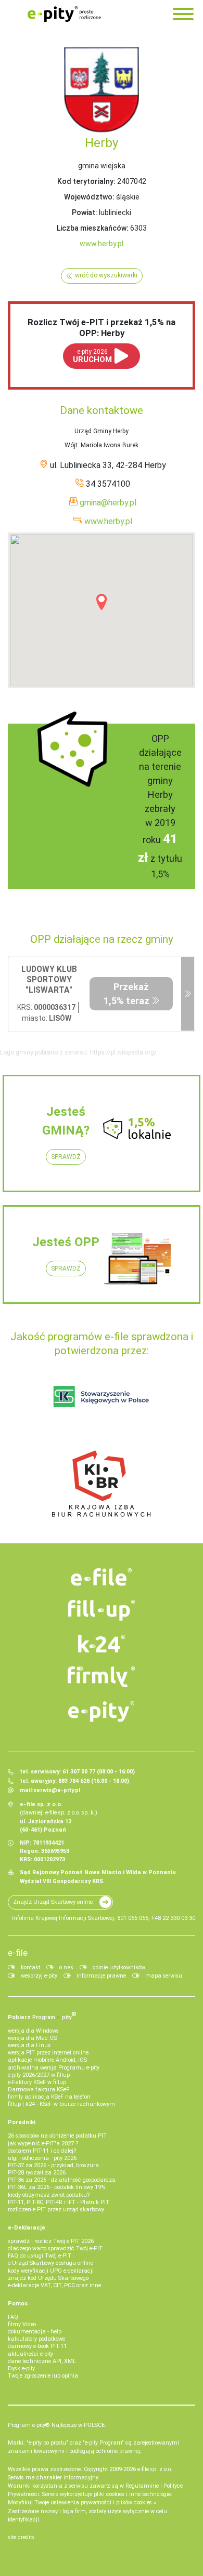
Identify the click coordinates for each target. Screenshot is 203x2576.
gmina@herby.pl (108, 503)
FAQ (13, 2317)
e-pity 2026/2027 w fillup (39, 2075)
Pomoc (18, 2304)
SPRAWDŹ (66, 1157)
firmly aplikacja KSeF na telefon (49, 2097)
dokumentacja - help (35, 2332)
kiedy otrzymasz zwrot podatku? (49, 2195)
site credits (21, 2537)
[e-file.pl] (102, 1577)
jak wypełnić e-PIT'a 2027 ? (43, 2144)
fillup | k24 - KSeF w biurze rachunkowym (61, 2104)
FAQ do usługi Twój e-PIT (40, 2256)
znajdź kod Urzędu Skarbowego (48, 2278)
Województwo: (89, 197)
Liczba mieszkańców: (93, 228)
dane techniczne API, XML (42, 2361)
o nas (66, 1967)
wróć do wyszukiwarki (106, 275)
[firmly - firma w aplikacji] (102, 1677)
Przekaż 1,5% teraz (126, 994)
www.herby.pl (102, 244)
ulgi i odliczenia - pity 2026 (42, 2158)
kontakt (30, 1967)
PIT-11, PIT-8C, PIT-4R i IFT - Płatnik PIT (59, 2202)
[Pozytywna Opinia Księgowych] (101, 1396)
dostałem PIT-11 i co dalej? (42, 2151)
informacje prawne (101, 1976)
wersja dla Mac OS (32, 2038)
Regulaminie (142, 2486)
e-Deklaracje (27, 2228)
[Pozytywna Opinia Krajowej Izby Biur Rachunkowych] (101, 1483)
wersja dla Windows (33, 2031)
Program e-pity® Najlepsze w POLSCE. (57, 2425)
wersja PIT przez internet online (48, 2053)
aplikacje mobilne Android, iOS (47, 2060)
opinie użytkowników (119, 1967)
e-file (18, 1953)
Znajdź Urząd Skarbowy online (53, 1902)
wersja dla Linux (29, 2045)
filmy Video (22, 2324)
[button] (102, 602)
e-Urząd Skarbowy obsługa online (50, 2263)
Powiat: (85, 212)
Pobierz (42, 2016)
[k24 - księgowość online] (102, 1644)
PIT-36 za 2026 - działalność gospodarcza (62, 2180)
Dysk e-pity (21, 2368)
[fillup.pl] (102, 1610)
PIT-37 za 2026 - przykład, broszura (53, 2165)
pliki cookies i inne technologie (132, 2494)
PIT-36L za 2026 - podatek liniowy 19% (56, 2187)
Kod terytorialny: (86, 181)
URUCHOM (92, 356)
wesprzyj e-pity (39, 1976)
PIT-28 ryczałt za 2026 (37, 2173)
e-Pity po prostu (64, 14)
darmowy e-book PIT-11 (37, 2346)
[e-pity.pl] (102, 1712)
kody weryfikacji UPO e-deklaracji (51, 2271)
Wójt (71, 445)
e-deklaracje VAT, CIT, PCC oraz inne (54, 2285)
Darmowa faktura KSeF (39, 2090)
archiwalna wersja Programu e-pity (54, 2068)
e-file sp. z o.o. (155, 2469)
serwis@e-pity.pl (57, 1790)
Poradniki (22, 2122)
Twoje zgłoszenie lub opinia (43, 2376)
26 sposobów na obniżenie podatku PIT (57, 2136)
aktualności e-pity (30, 2354)
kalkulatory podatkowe (36, 2339)
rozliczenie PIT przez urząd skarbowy (56, 2210)
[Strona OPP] (188, 994)
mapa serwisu (164, 1976)
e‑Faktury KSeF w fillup (37, 2082)
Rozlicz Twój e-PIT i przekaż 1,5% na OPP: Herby (102, 327)
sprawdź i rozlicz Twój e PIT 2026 (51, 2241)
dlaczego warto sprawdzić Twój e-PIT (55, 2248)
